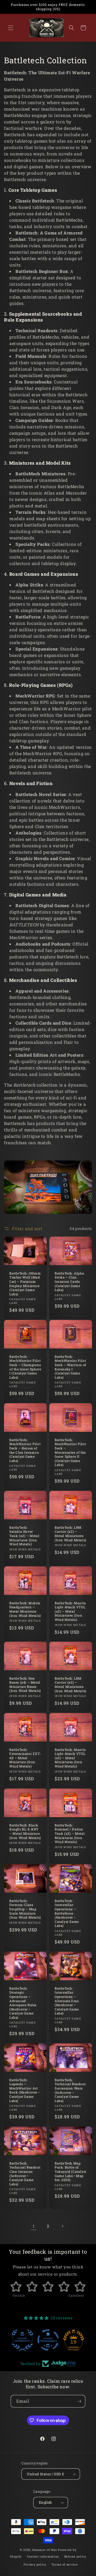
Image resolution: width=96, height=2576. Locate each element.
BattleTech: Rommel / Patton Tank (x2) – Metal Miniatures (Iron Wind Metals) (70, 1834)
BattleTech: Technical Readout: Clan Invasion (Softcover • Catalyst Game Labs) (25, 2174)
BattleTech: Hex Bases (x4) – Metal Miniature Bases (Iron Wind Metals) (25, 1685)
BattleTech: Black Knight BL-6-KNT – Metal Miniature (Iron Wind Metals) (25, 1832)
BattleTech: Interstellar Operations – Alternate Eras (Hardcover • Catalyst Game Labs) (67, 2001)
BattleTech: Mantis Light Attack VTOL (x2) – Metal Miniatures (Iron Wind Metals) (70, 1611)
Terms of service (65, 2564)
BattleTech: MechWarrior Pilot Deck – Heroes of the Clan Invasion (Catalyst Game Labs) (25, 1450)
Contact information (43, 2556)
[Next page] (62, 2226)
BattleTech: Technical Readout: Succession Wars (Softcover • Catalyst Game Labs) (70, 2090)
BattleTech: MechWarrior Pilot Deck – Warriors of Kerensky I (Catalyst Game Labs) (70, 1367)
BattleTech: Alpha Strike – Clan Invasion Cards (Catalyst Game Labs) (69, 1281)
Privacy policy (35, 2564)
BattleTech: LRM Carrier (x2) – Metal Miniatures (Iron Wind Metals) (71, 1534)
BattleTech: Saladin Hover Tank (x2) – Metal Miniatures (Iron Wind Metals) (24, 1536)
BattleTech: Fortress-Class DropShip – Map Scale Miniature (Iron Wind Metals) (25, 1909)
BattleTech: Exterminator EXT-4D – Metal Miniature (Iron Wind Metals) (25, 1758)
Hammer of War (45, 2550)
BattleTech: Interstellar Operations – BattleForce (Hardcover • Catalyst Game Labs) (67, 1913)
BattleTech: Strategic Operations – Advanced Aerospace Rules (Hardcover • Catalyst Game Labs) (23, 2003)
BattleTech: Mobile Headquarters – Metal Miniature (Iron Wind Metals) (25, 1609)
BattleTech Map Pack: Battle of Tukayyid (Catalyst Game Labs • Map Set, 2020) (71, 2172)
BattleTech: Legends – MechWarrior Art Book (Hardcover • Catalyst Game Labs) (24, 2090)
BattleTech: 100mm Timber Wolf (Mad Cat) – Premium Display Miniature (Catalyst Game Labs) (25, 1283)
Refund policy (75, 2556)
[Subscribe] (79, 2401)
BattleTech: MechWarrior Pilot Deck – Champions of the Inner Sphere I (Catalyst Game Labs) (25, 1367)
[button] (11, 28)
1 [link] (34, 2226)
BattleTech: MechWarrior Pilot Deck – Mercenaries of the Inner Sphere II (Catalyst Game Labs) (70, 1452)
